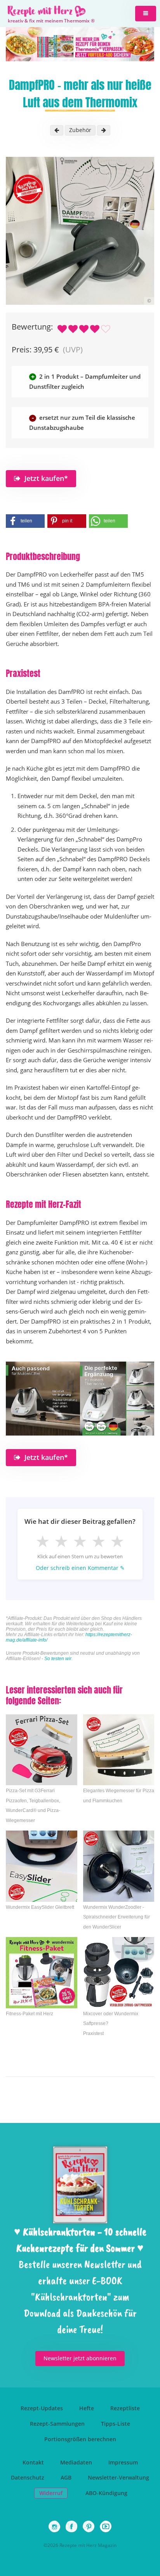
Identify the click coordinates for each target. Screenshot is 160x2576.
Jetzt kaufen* (46, 478)
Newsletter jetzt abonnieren (80, 2358)
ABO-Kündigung (106, 2493)
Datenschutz (28, 2477)
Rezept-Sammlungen (57, 2424)
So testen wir (58, 1659)
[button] (146, 14)
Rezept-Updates (42, 2408)
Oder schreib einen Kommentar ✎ (80, 1568)
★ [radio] (43, 1541)
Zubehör (80, 130)
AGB (66, 2477)
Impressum (123, 2462)
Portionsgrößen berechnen (80, 2439)
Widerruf (51, 2493)
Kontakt (33, 2462)
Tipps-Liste (116, 2424)
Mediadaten (76, 2462)
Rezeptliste (125, 2408)
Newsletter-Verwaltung (118, 2477)
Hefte (87, 2408)
